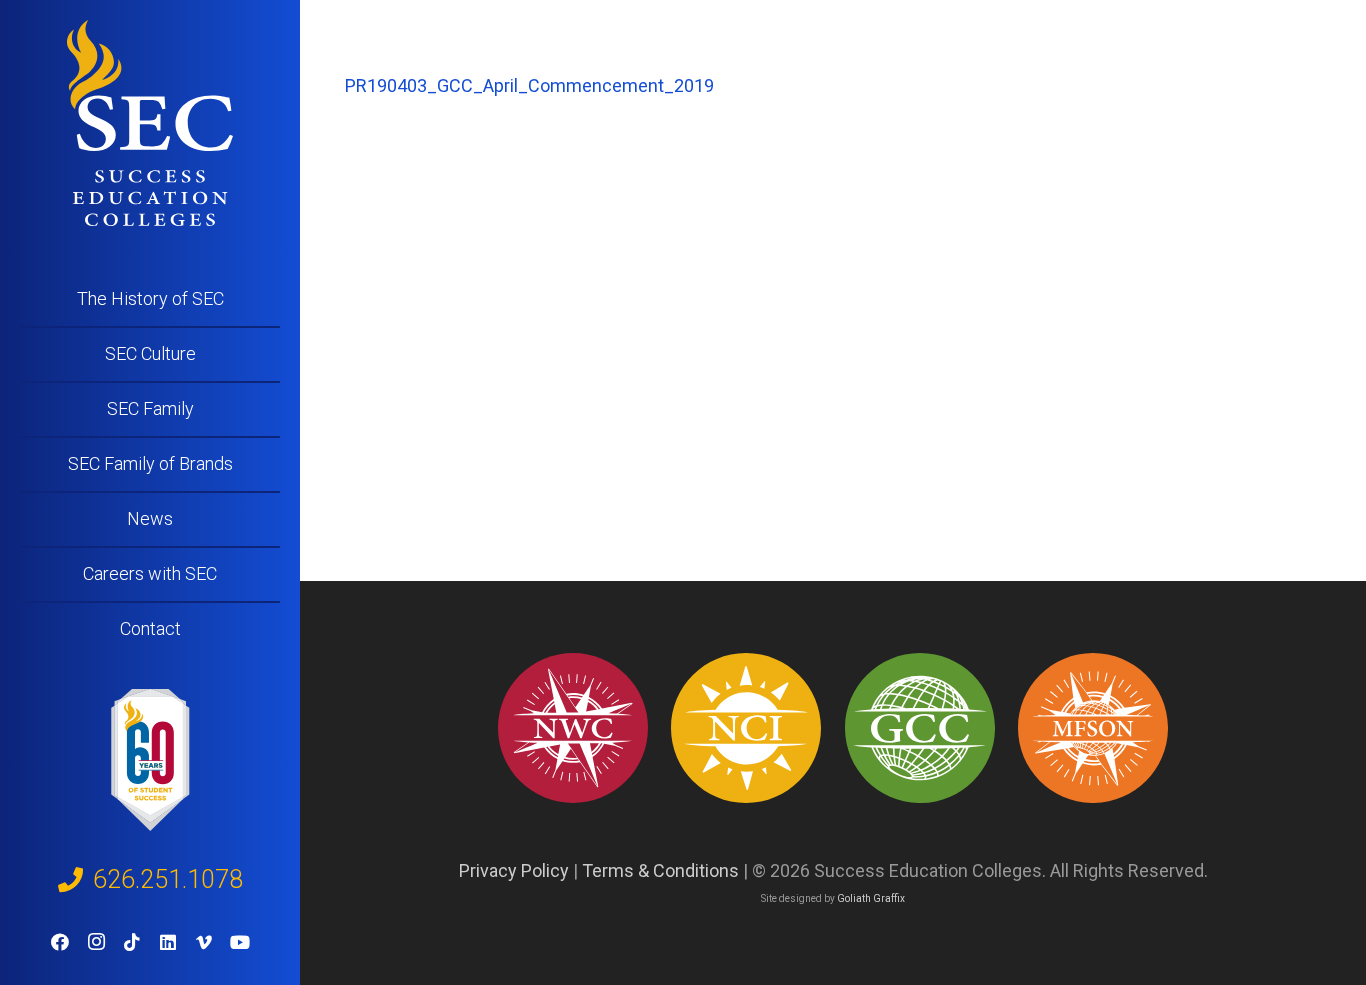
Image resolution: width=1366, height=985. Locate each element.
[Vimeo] (204, 942)
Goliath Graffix (871, 898)
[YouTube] (240, 942)
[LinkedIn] (168, 942)
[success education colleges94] (920, 728)
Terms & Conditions (660, 870)
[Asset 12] (1093, 728)
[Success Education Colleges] (150, 123)
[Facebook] (60, 942)
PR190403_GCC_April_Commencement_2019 (529, 85)
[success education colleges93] (746, 728)
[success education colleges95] (573, 728)
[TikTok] (132, 942)
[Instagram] (96, 942)
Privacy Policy (514, 870)
